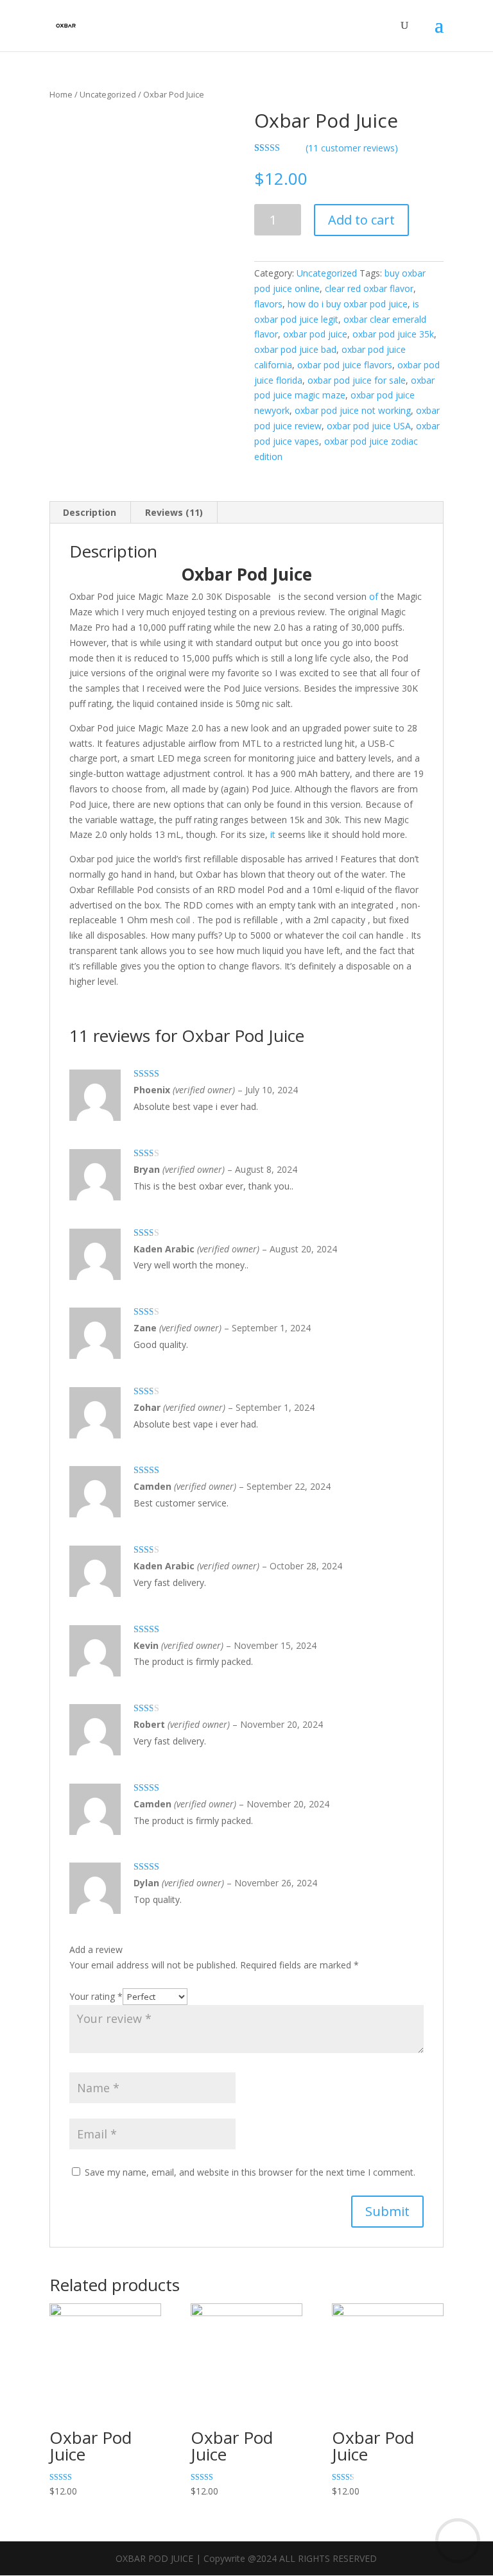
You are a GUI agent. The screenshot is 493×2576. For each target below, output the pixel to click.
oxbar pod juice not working (353, 410)
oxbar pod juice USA (369, 426)
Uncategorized (108, 94)
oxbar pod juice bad (295, 349)
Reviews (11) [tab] (174, 512)
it (273, 834)
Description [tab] (90, 512)
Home (61, 94)
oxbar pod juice (315, 334)
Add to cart (361, 220)
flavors (268, 304)
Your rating (96, 1996)
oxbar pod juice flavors (345, 365)
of (374, 596)
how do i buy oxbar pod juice (348, 304)
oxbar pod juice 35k (393, 334)
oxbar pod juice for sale (357, 380)
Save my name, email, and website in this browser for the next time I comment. (250, 2172)
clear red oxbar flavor (369, 288)
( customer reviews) (352, 148)
